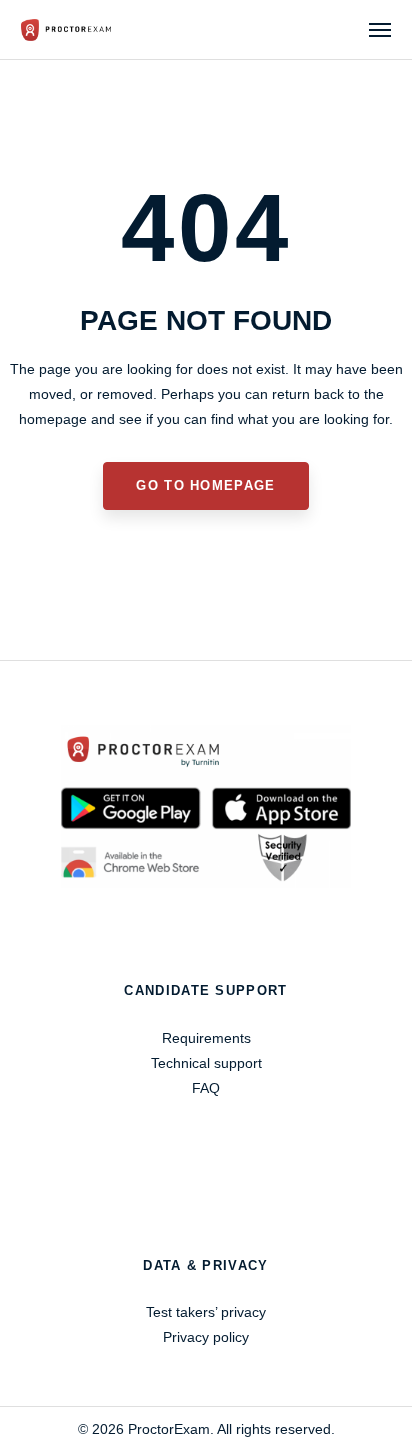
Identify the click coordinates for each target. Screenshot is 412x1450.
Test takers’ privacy (206, 1312)
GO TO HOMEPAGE (205, 485)
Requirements (206, 1038)
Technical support (206, 1063)
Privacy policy (206, 1337)
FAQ (206, 1088)
